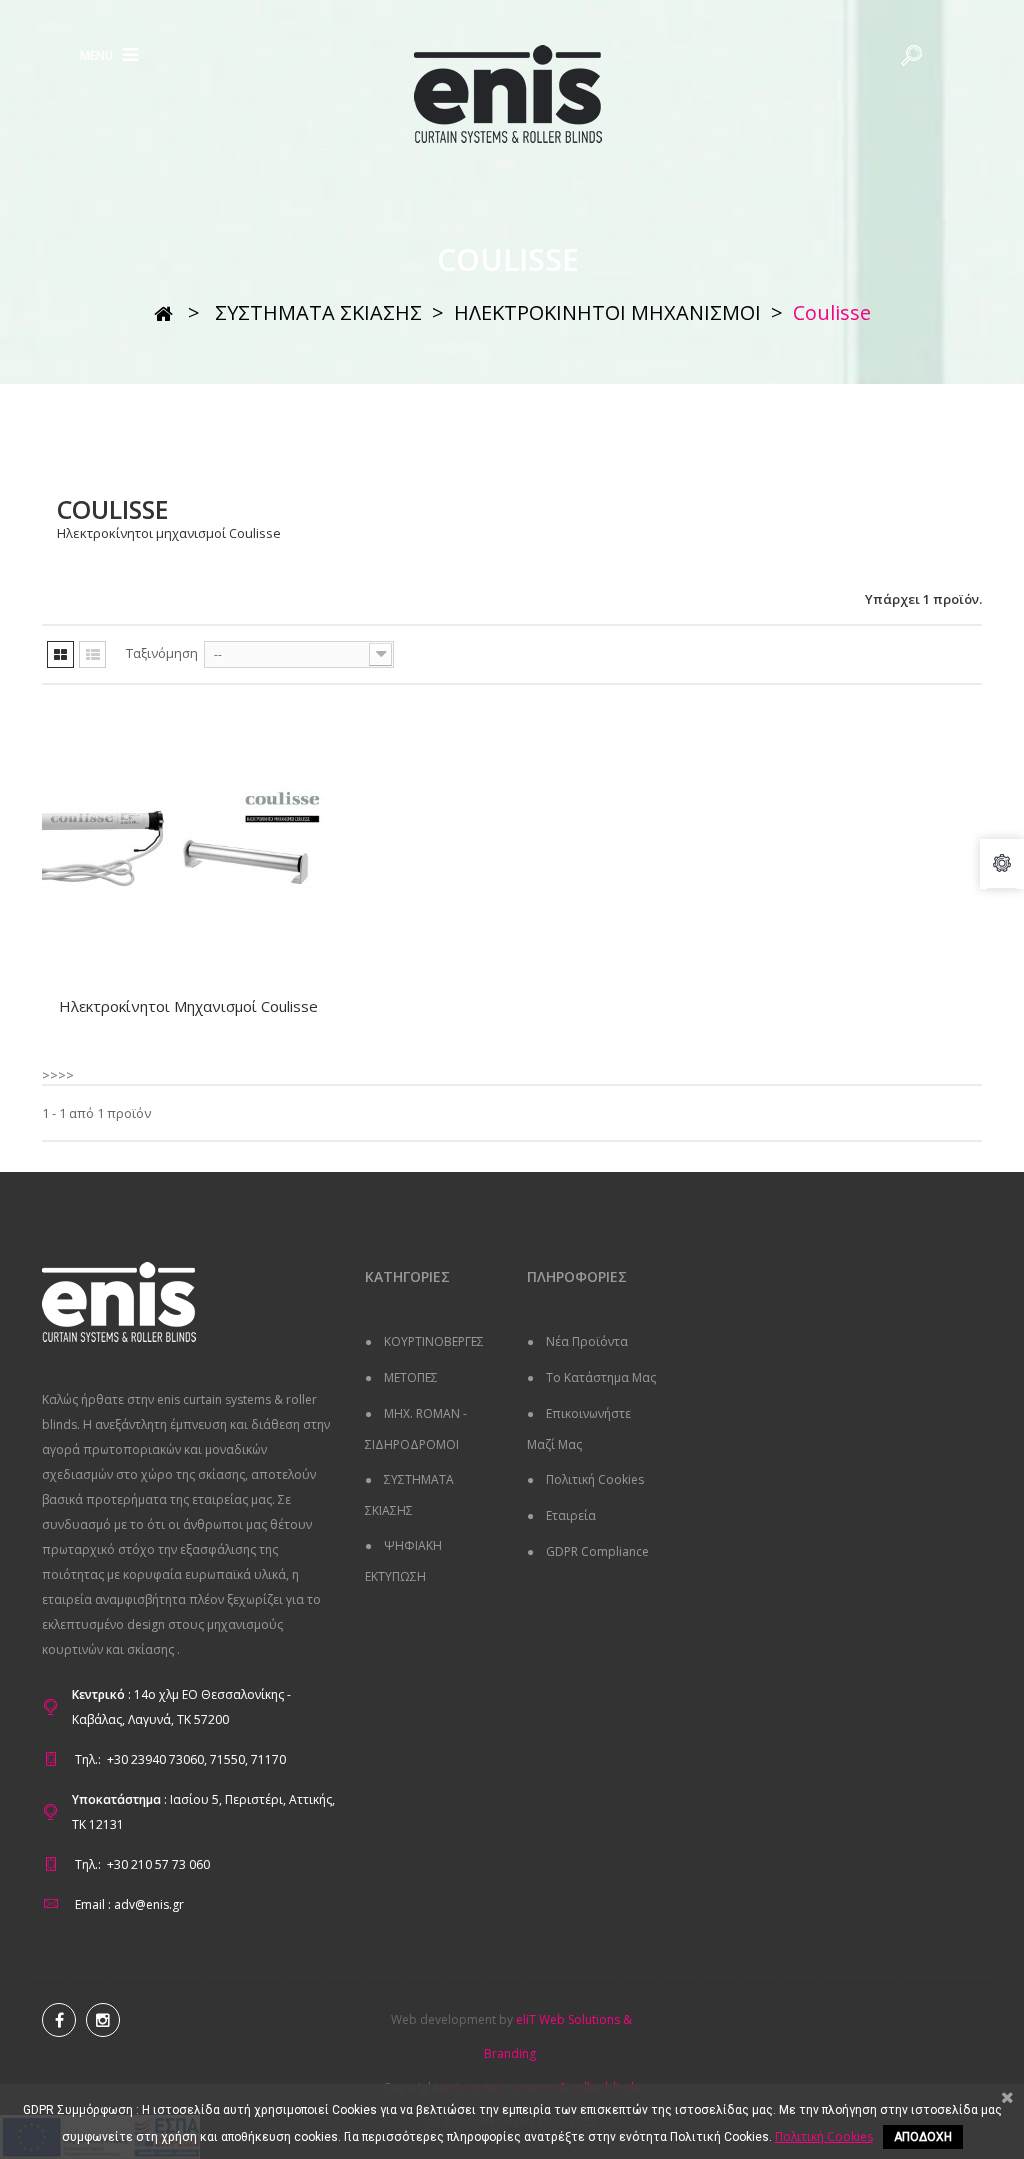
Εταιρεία (569, 1515)
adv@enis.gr (149, 1904)
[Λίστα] (92, 654)
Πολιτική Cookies (593, 1479)
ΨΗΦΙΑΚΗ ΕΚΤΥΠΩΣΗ (403, 1561)
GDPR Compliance (596, 1551)
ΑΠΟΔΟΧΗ (923, 2137)
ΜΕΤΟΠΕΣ (409, 1377)
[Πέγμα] (60, 654)
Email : (93, 1904)
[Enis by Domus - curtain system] (512, 94)
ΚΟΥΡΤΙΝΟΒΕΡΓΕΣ (432, 1341)
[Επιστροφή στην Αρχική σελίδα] (163, 312)
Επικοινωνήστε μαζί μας (579, 1429)
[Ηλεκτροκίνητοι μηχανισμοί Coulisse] (188, 845)
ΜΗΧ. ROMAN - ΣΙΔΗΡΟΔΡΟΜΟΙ (416, 1429)
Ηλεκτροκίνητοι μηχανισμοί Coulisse (188, 1006)
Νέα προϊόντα (585, 1341)
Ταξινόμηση (162, 653)
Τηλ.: (88, 1759)
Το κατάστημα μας (599, 1377)
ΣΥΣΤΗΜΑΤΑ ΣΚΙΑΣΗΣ (409, 1495)
